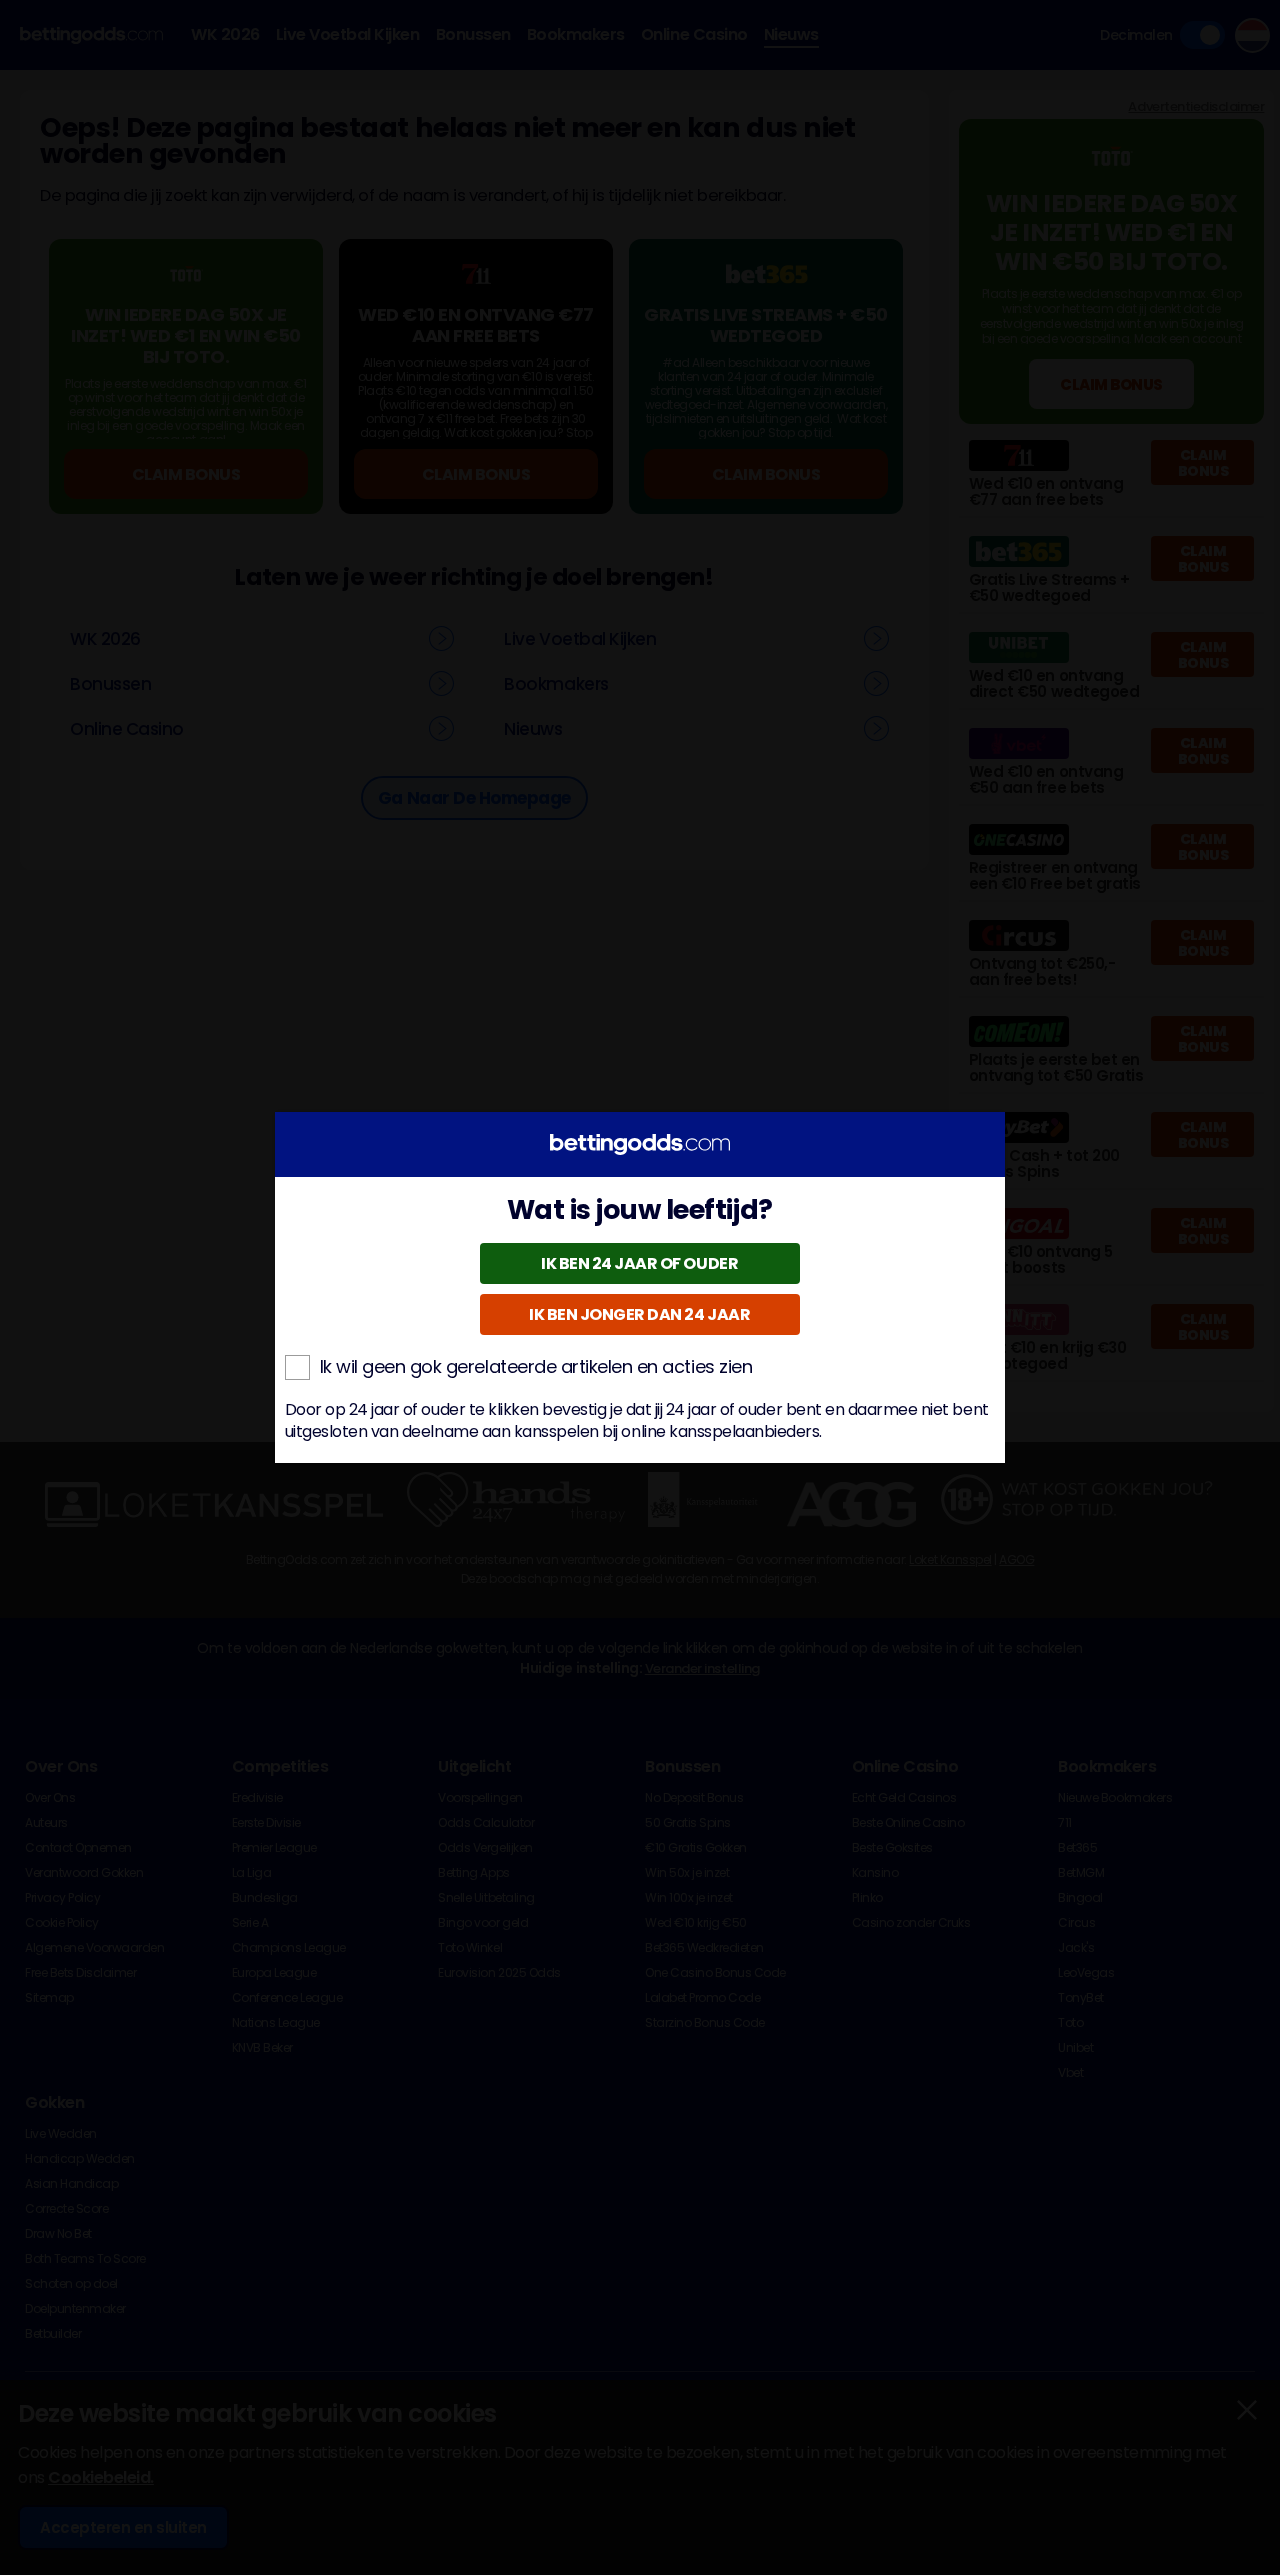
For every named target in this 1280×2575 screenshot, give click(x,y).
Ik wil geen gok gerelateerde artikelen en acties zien (536, 1367)
